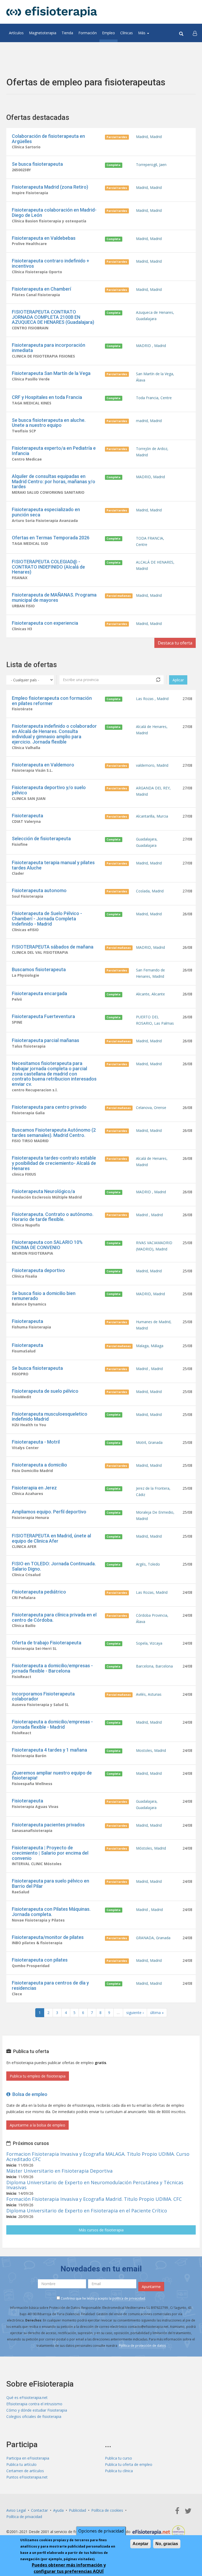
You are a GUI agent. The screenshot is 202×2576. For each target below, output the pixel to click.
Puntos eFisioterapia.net (27, 2477)
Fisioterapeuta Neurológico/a (43, 1191)
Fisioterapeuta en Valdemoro (43, 765)
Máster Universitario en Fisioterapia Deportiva (59, 2171)
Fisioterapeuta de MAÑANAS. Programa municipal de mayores (54, 597)
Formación (88, 33)
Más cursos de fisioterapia (101, 2230)
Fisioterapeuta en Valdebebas (44, 238)
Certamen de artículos (25, 2471)
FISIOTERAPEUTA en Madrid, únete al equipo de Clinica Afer (51, 1538)
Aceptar (140, 2544)
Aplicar (178, 680)
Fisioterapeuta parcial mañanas (46, 1040)
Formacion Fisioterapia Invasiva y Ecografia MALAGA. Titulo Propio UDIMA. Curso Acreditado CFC (98, 2157)
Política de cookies (107, 2510)
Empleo (108, 33)
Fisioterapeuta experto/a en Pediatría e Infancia (54, 451)
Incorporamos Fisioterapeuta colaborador (43, 1696)
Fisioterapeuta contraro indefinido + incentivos (50, 263)
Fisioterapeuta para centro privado (49, 1107)
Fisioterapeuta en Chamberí (41, 289)
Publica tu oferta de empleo (129, 2464)
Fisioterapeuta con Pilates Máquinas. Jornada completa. (51, 1912)
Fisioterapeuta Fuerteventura (43, 1016)
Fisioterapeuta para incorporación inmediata (49, 348)
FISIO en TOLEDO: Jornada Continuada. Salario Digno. (54, 1566)
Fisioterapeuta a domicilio (39, 1465)
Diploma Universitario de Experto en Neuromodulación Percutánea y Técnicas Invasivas (95, 2185)
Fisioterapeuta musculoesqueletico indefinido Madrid (50, 1417)
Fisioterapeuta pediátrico (39, 1592)
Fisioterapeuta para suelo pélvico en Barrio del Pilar (50, 1883)
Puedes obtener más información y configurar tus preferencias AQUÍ (69, 2568)
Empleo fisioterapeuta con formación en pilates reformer (52, 701)
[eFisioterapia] (52, 12)
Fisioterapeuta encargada (39, 993)
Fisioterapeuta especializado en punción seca (46, 512)
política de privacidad (129, 2298)
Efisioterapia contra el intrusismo (34, 2404)
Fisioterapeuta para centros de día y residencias (50, 1985)
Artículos (16, 33)
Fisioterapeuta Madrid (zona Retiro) (50, 187)
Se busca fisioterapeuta (37, 164)
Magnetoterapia (43, 33)
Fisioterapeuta (27, 816)
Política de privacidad (24, 2517)
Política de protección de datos (142, 2346)
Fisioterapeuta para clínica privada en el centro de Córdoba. (54, 1617)
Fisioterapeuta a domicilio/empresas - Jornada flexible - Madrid (52, 1724)
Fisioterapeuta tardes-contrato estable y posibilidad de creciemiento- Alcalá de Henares (54, 1163)
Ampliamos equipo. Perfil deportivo (49, 1512)
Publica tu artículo (21, 2464)
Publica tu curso (118, 2458)
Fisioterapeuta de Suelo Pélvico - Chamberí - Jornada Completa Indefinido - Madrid (47, 919)
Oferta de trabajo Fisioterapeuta (47, 1643)
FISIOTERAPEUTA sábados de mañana (53, 947)
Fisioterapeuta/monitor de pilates (48, 1937)
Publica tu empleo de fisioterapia (38, 2076)
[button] (195, 33)
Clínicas (127, 33)
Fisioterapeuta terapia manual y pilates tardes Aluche (53, 865)
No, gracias (167, 2544)
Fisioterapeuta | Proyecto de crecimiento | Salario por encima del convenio (50, 1853)
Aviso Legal (16, 2510)
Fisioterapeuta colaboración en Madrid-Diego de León (54, 212)
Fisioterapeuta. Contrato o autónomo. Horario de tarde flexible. (53, 1217)
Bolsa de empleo (29, 2094)
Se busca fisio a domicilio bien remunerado (44, 1296)
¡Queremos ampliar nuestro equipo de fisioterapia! (52, 1775)
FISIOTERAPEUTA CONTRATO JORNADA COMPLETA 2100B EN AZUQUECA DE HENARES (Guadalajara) (53, 317)
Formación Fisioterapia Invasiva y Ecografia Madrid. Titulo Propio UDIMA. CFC (94, 2199)
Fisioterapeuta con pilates (40, 1960)
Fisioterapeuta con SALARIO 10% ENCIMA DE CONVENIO (47, 1245)
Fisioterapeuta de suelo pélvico (45, 1391)
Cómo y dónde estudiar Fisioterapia (37, 2410)
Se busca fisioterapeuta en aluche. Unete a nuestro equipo (49, 423)
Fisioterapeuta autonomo (39, 890)
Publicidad (77, 2510)
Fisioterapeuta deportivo (38, 1270)
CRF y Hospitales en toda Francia (47, 397)
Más (142, 33)
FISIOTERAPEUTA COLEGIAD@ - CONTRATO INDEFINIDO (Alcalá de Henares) (48, 567)
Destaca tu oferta (175, 643)
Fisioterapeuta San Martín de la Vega (51, 373)
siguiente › (135, 2013)
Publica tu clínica (119, 2471)
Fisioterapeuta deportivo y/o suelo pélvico (49, 790)
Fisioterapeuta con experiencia (45, 623)
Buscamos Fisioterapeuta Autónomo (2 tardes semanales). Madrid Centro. (54, 1133)
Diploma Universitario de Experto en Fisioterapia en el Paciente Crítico (87, 2211)
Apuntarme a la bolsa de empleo (37, 2125)
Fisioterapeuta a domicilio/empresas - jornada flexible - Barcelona (52, 1668)
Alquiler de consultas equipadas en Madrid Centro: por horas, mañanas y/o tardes (54, 482)
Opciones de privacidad (101, 2531)
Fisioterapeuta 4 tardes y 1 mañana (49, 1750)
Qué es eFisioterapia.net (27, 2397)
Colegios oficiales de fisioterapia (34, 2416)
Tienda (67, 33)
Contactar (39, 2510)
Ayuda (58, 2510)
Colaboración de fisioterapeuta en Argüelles (48, 139)
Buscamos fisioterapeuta (39, 969)
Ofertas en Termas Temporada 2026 (51, 538)
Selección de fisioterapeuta (41, 839)
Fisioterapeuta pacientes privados (48, 1825)
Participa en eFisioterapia (28, 2458)
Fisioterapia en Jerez (34, 1488)
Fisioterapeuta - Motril (36, 1442)
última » (157, 2013)
